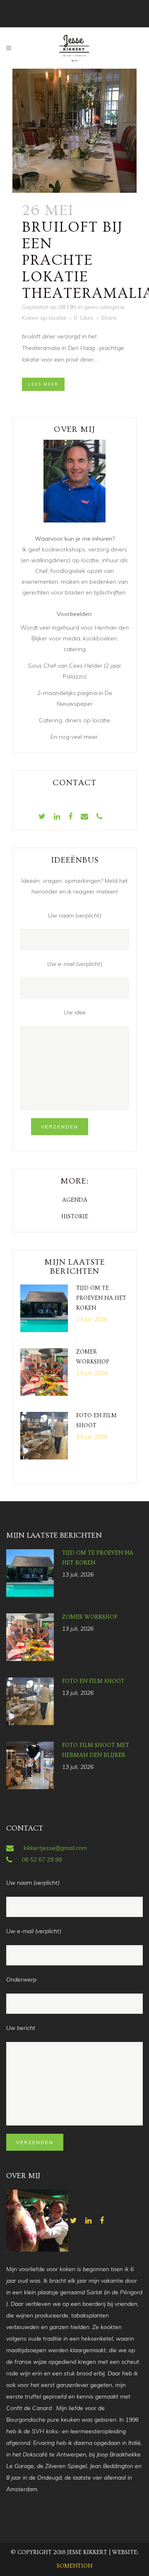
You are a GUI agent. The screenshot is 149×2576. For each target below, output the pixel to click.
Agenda (75, 1200)
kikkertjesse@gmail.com (55, 1848)
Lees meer (43, 384)
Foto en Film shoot (93, 1681)
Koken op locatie (44, 318)
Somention (74, 2566)
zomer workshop (90, 1617)
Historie (75, 1217)
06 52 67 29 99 (42, 1860)
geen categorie (104, 307)
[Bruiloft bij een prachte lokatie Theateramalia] (74, 131)
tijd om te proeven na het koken (101, 1298)
